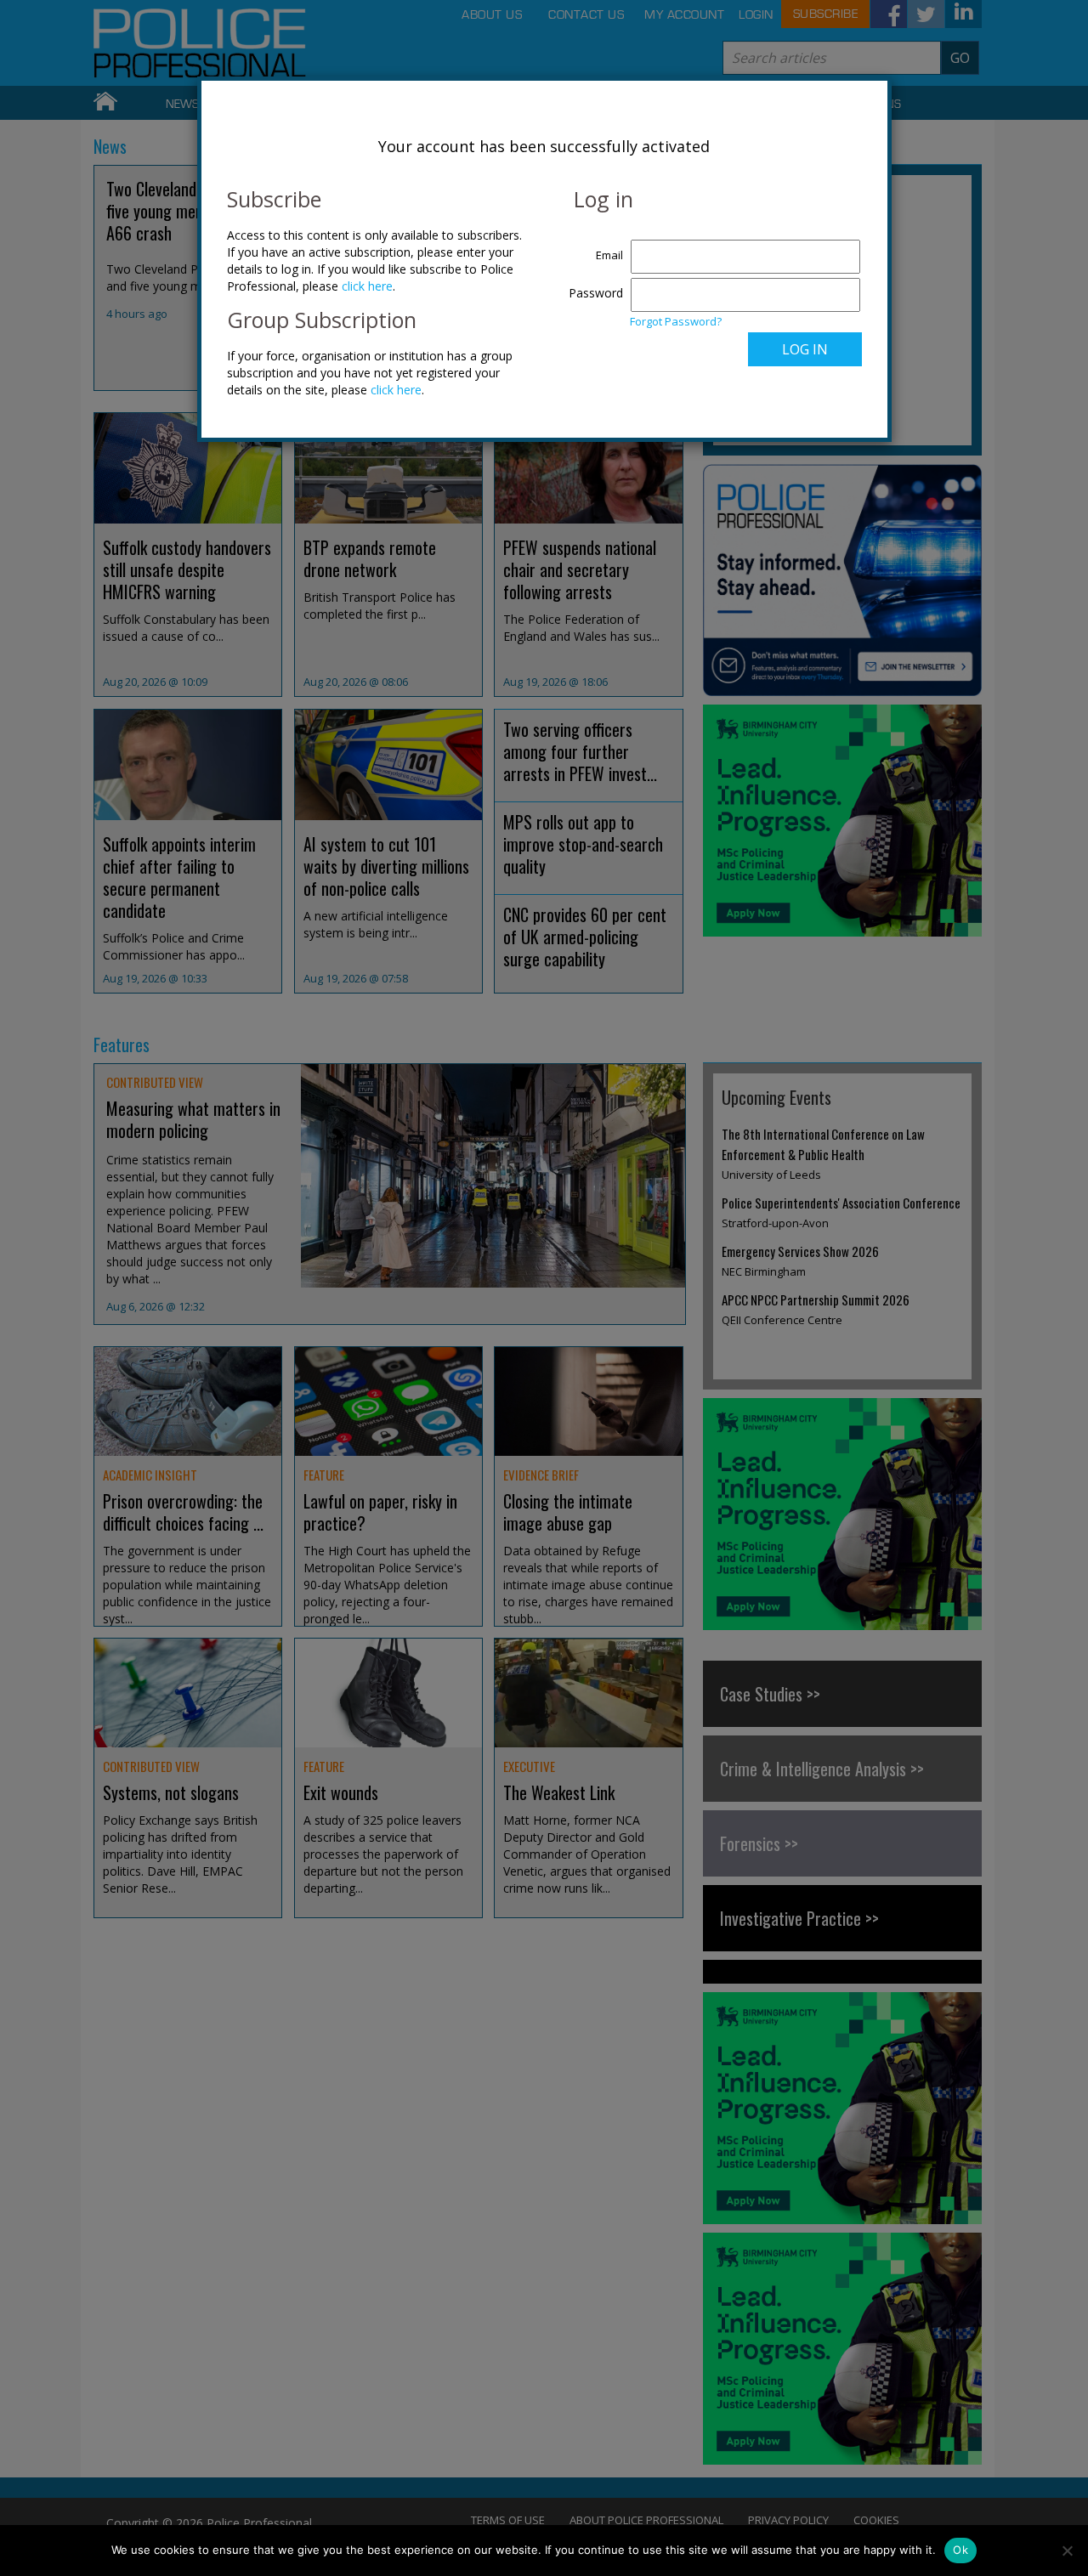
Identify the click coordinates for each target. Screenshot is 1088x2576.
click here (367, 286)
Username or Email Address (592, 246)
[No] (1067, 2551)
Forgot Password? (676, 321)
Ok (960, 2550)
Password (596, 293)
